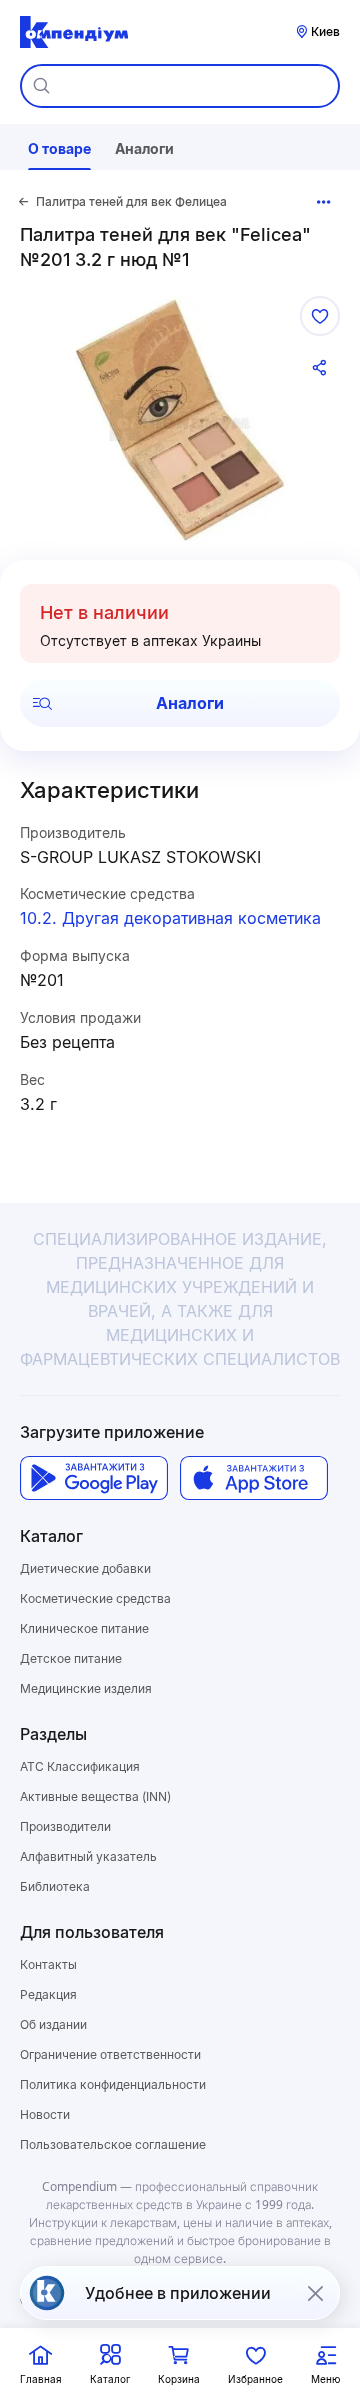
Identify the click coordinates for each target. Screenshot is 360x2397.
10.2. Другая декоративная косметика (170, 918)
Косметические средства (95, 1598)
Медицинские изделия (86, 1688)
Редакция (48, 1994)
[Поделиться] (320, 368)
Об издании (53, 2024)
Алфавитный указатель (88, 1856)
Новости (45, 2114)
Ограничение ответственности (110, 2054)
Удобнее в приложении (178, 2293)
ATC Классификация (80, 1766)
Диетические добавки (85, 1568)
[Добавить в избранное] (320, 316)
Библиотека (55, 1886)
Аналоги (190, 703)
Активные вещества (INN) (95, 1796)
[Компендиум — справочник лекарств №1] (74, 32)
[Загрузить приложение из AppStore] (254, 1478)
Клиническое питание (84, 1628)
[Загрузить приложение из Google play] (94, 1478)
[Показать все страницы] (324, 202)
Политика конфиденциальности (113, 2084)
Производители (65, 1826)
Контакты (48, 1964)
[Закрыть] (315, 2293)
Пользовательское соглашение (113, 2144)
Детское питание (71, 1658)
